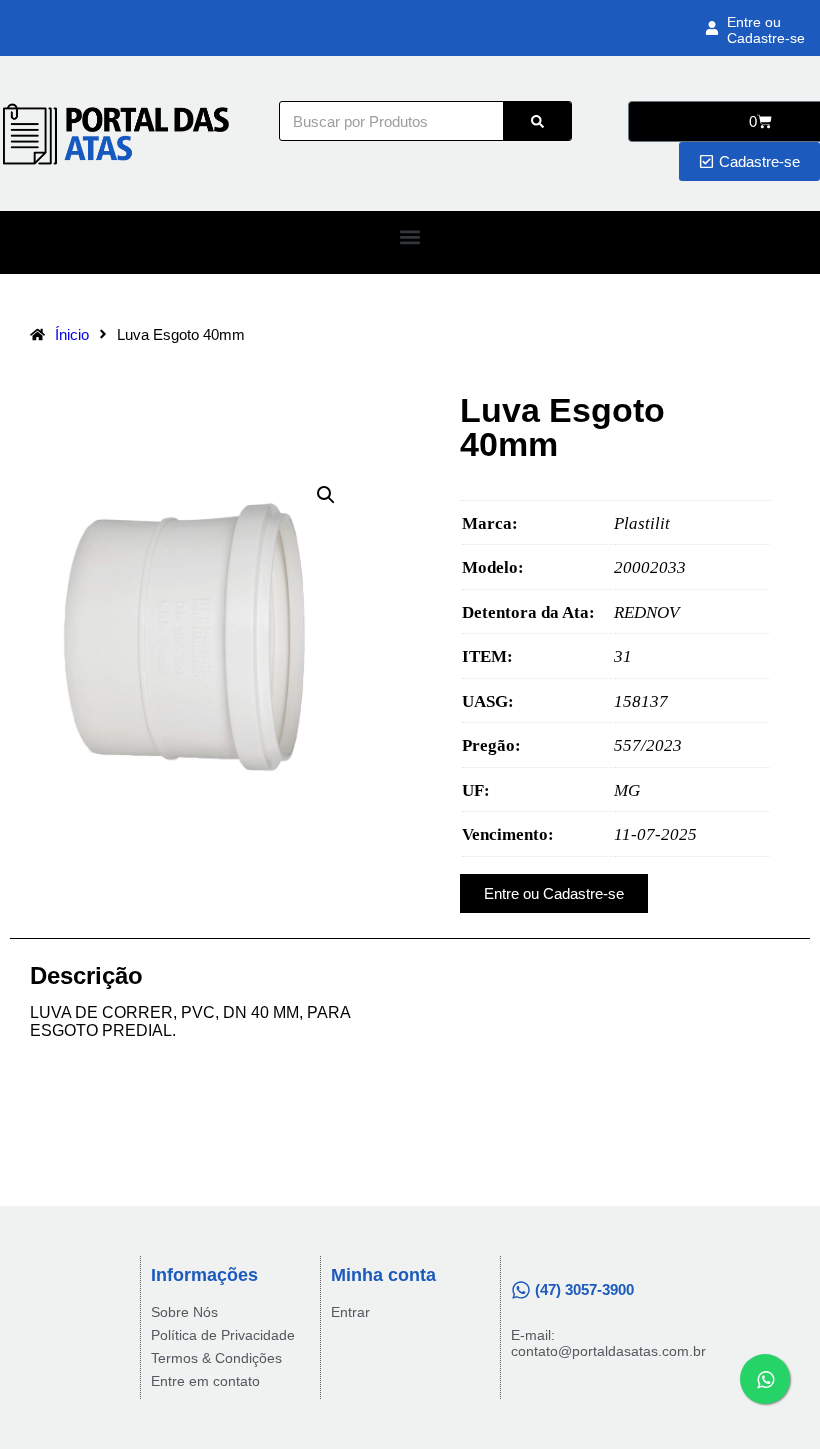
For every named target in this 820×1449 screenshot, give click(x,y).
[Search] (537, 121)
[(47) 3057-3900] (521, 1290)
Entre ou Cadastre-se (766, 30)
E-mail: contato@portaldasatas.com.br (608, 1343)
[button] (410, 237)
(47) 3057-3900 (584, 1289)
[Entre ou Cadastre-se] (712, 28)
